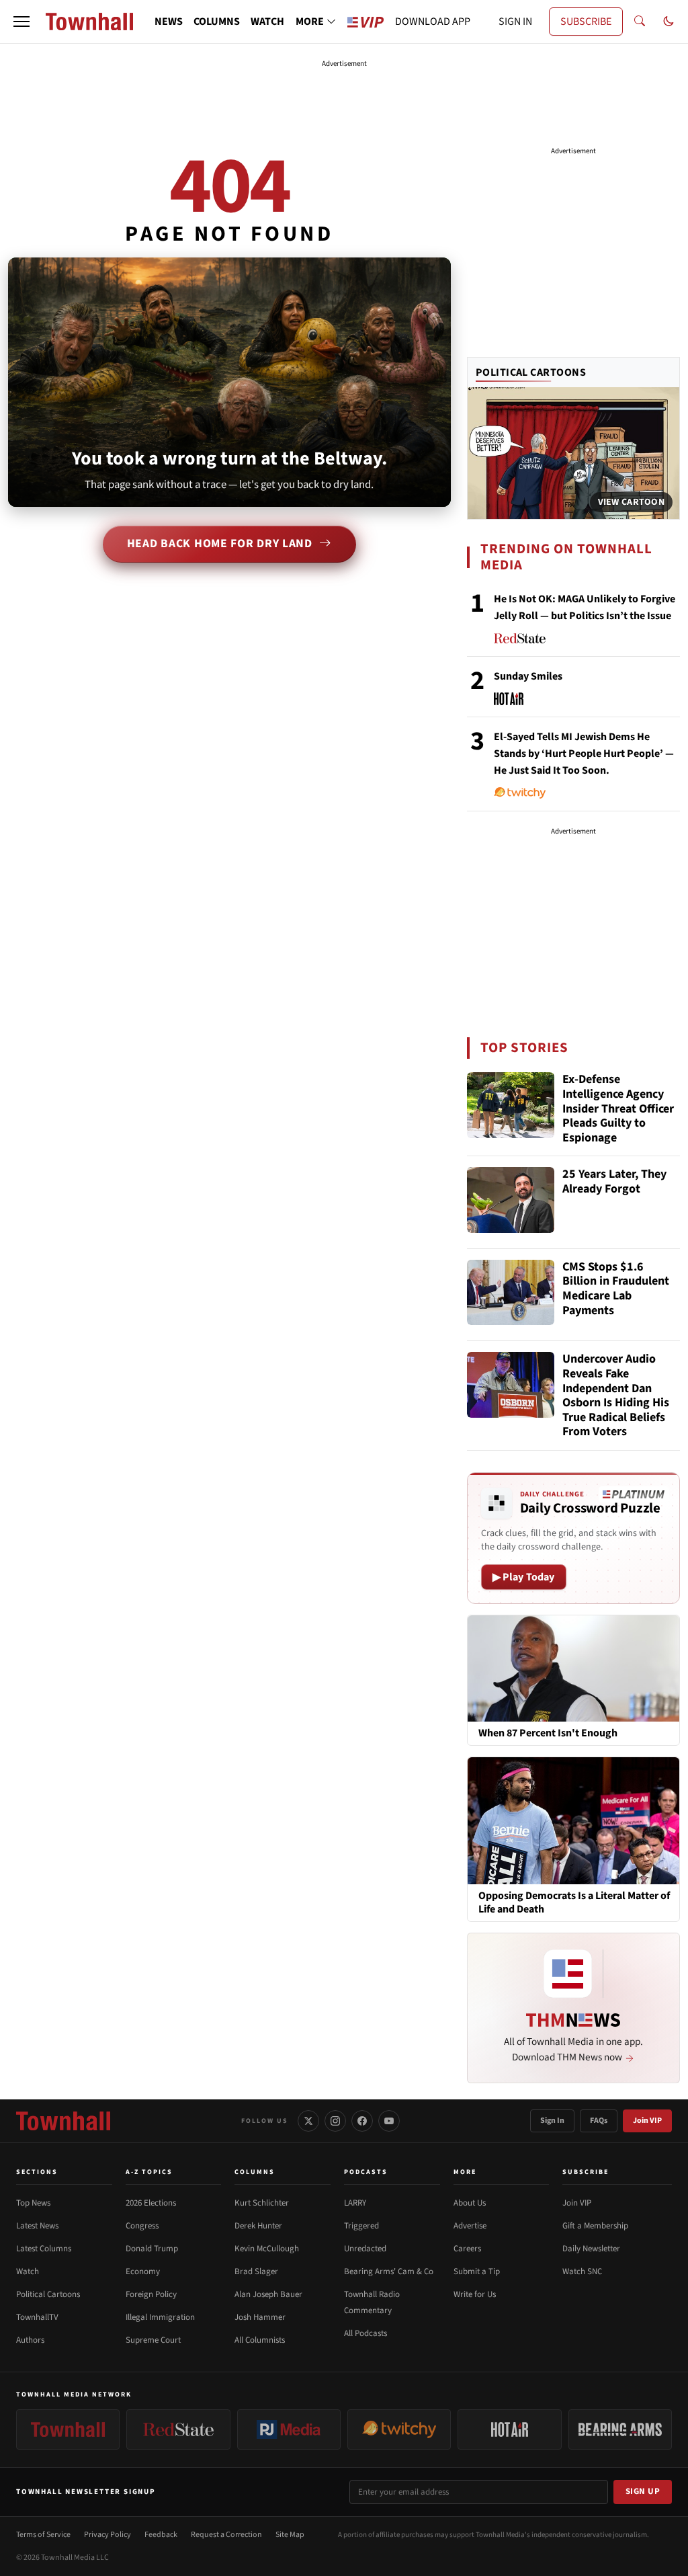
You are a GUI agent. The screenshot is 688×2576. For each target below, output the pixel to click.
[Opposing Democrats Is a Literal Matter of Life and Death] (573, 1820)
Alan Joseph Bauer (268, 2294)
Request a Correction (226, 2535)
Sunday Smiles (528, 676)
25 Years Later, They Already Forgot (614, 1182)
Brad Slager (256, 2271)
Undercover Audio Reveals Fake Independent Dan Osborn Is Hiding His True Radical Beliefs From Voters (616, 1396)
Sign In (552, 2121)
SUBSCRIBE (586, 22)
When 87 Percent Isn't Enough (548, 1733)
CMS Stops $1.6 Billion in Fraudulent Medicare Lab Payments (616, 1289)
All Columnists (260, 2340)
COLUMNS (217, 22)
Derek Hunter (258, 2226)
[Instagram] (335, 2121)
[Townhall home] (63, 2121)
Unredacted (365, 2249)
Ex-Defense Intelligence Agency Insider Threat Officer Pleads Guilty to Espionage (618, 1109)
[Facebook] (362, 2121)
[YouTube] (389, 2121)
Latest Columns (44, 2249)
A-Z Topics (149, 2172)
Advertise (470, 2226)
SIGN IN (515, 22)
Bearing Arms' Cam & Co (389, 2271)
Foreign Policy (151, 2294)
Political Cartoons (531, 372)
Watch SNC (582, 2271)
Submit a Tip (477, 2271)
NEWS (169, 22)
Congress (142, 2226)
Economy (143, 2271)
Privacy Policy (107, 2535)
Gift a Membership (595, 2226)
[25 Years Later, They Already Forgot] (511, 1200)
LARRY (355, 2203)
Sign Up (643, 2491)
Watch (28, 2271)
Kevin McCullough (267, 2249)
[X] (308, 2121)
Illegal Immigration (160, 2317)
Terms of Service (43, 2535)
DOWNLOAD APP (433, 22)
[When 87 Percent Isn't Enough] (573, 1668)
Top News (33, 2203)
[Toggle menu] (21, 22)
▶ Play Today (524, 1577)
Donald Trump (152, 2249)
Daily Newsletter (591, 2249)
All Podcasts (365, 2333)
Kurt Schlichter (262, 2203)
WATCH (267, 22)
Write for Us (475, 2294)
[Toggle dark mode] (669, 22)
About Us (470, 2203)
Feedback (161, 2535)
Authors (30, 2340)
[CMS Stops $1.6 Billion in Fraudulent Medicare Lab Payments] (511, 1293)
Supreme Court (153, 2340)
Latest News (37, 2226)
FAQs (599, 2121)
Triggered (361, 2226)
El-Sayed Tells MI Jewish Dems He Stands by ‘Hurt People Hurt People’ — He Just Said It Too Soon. (584, 754)
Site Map (290, 2535)
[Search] (640, 22)
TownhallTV (37, 2317)
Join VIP (647, 2121)
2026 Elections (151, 2203)
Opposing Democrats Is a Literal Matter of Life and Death (574, 1902)
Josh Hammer (260, 2317)
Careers (467, 2249)
